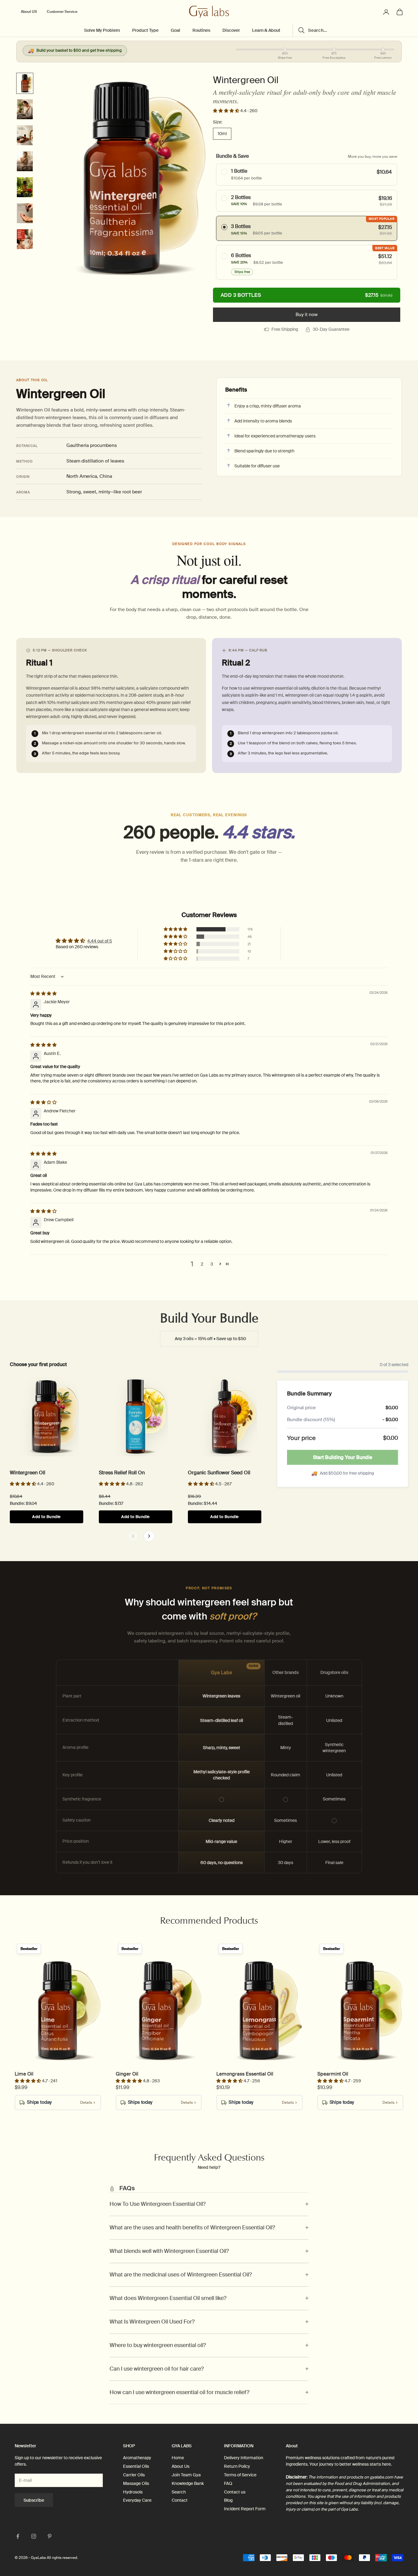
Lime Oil (24, 2074)
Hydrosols (133, 2492)
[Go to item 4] (25, 161)
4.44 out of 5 (100, 941)
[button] (227, 111)
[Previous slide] (133, 1536)
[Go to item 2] (25, 109)
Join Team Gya (186, 2475)
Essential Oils (136, 2466)
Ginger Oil (127, 2074)
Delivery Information (244, 2458)
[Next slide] (149, 1536)
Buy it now (307, 315)
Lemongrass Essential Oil (245, 2074)
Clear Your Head (341, 2028)
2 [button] (202, 1264)
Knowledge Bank (188, 2483)
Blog (228, 2500)
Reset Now (122, 1434)
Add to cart (307, 295)
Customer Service (62, 12)
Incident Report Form (245, 2509)
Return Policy (237, 2466)
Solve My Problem (102, 30)
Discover (231, 30)
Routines (201, 30)
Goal (175, 30)
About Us (181, 2466)
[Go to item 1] (25, 83)
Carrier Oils (134, 2475)
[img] (43, 993)
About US (29, 12)
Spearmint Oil (333, 2074)
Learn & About (266, 30)
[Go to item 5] (25, 187)
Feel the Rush (35, 1434)
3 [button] (212, 1264)
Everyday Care (137, 2500)
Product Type (145, 30)
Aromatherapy (137, 2458)
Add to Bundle (47, 1517)
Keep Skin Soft (215, 1434)
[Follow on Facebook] (18, 2536)
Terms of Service (240, 2475)
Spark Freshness (39, 2028)
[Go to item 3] (25, 135)
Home (178, 2458)
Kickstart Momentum (144, 2028)
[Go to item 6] (25, 213)
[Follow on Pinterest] (50, 2536)
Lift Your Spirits (240, 2028)
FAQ (228, 2483)
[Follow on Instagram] (34, 2536)
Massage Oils (136, 2483)
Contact (180, 2500)
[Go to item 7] (25, 239)
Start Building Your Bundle (343, 1457)
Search (179, 2492)
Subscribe (34, 2500)
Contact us (235, 2492)
